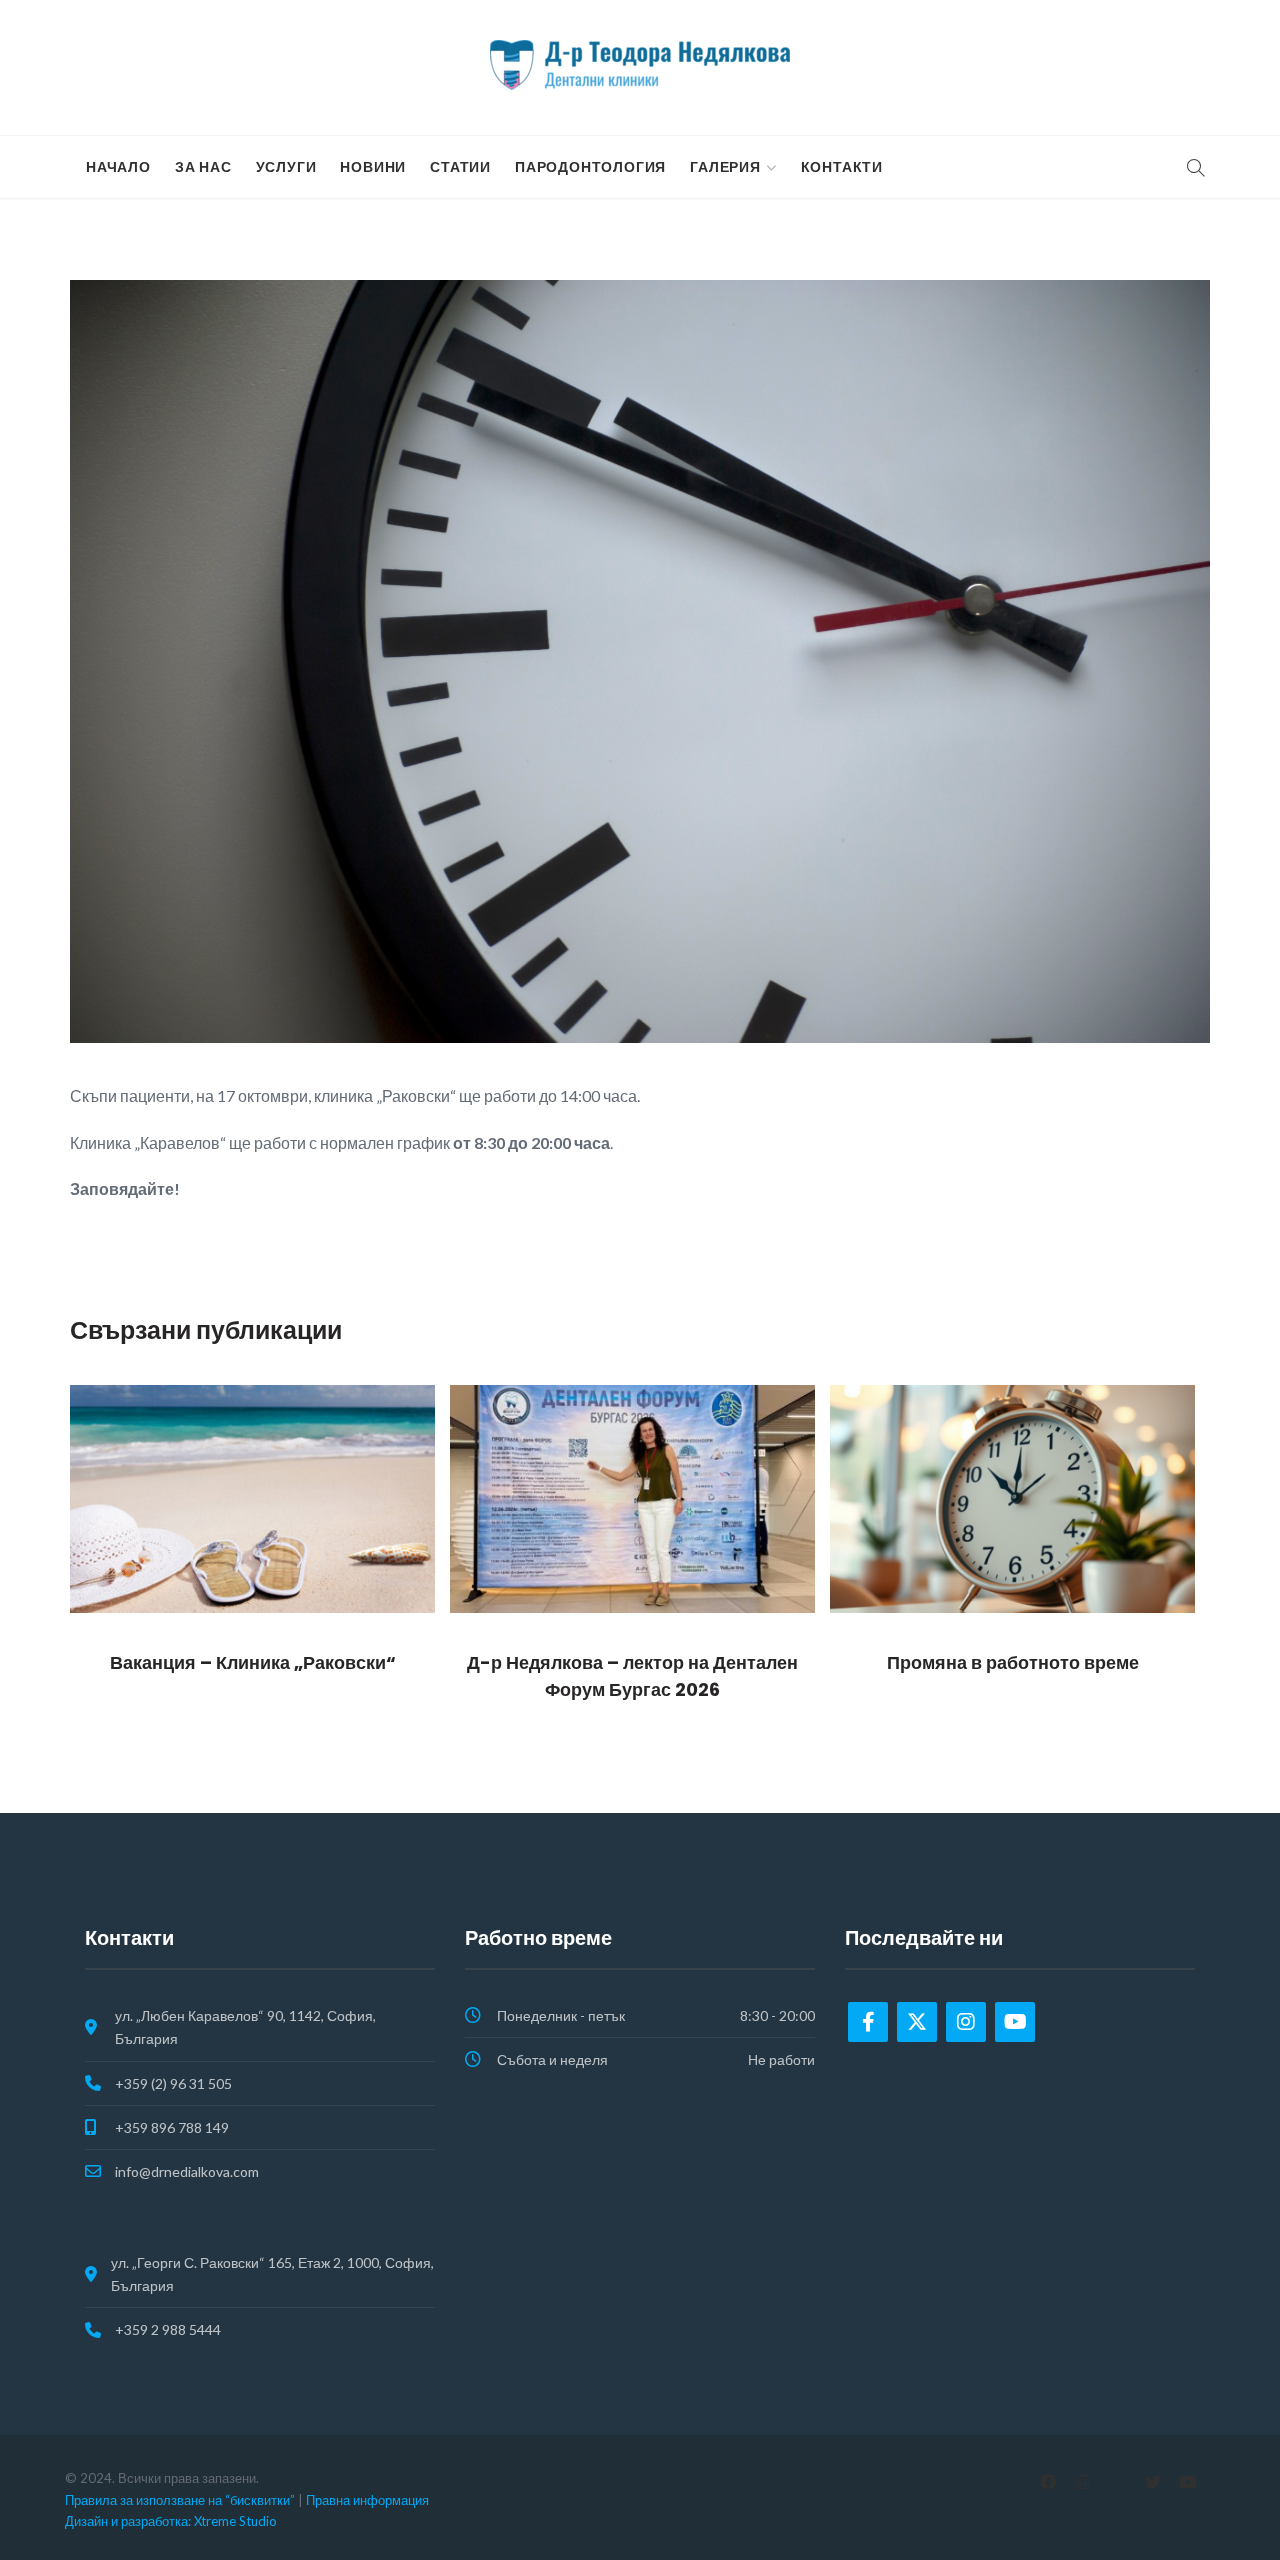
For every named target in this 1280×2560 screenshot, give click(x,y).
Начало (118, 167)
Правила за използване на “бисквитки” (180, 2500)
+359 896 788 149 (172, 2127)
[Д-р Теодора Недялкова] (640, 65)
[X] (1152, 2482)
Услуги (286, 167)
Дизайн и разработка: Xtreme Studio (171, 2521)
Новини (373, 167)
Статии (460, 167)
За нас (203, 167)
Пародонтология (590, 167)
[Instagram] (966, 2022)
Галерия (725, 167)
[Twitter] (917, 2022)
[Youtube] (1015, 2022)
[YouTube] (1187, 2482)
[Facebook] (868, 2022)
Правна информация (367, 2500)
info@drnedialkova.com (187, 2171)
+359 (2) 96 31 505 (173, 2083)
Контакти (842, 167)
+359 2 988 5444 (168, 2329)
